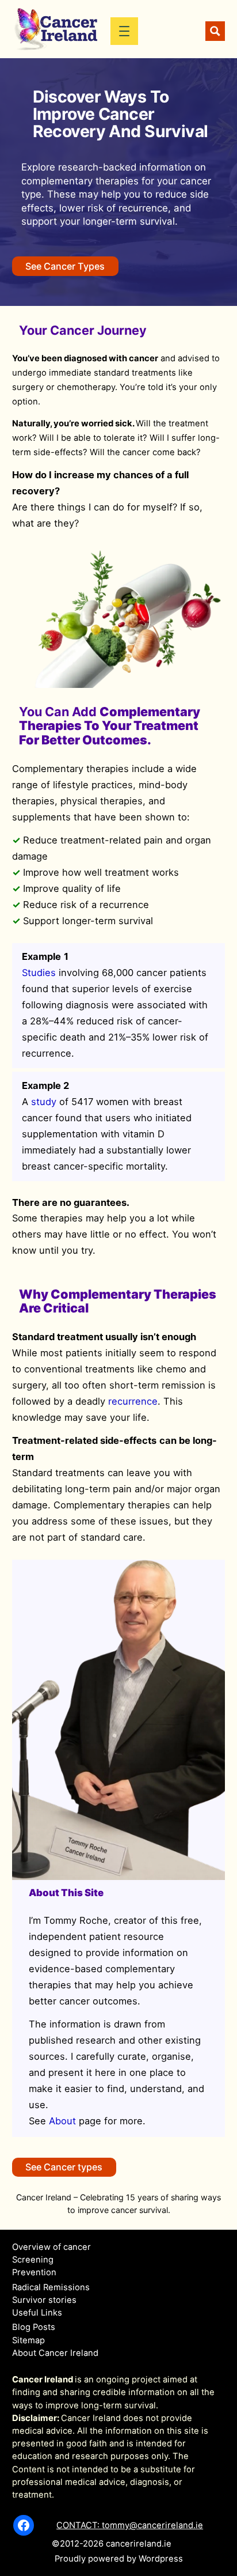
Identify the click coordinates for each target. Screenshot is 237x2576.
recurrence (133, 1401)
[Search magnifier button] (215, 31)
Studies (39, 973)
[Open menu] (124, 31)
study (44, 1102)
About (62, 2121)
